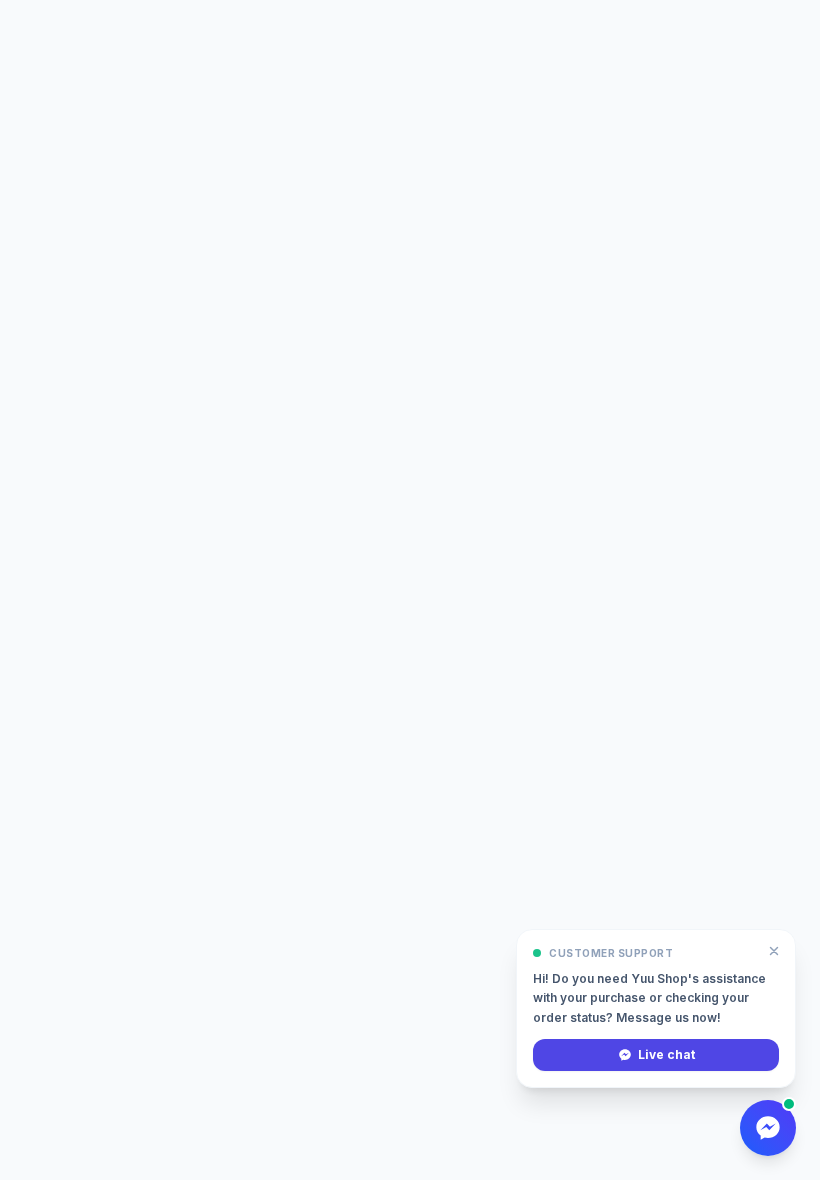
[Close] (774, 951)
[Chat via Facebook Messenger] (768, 1128)
